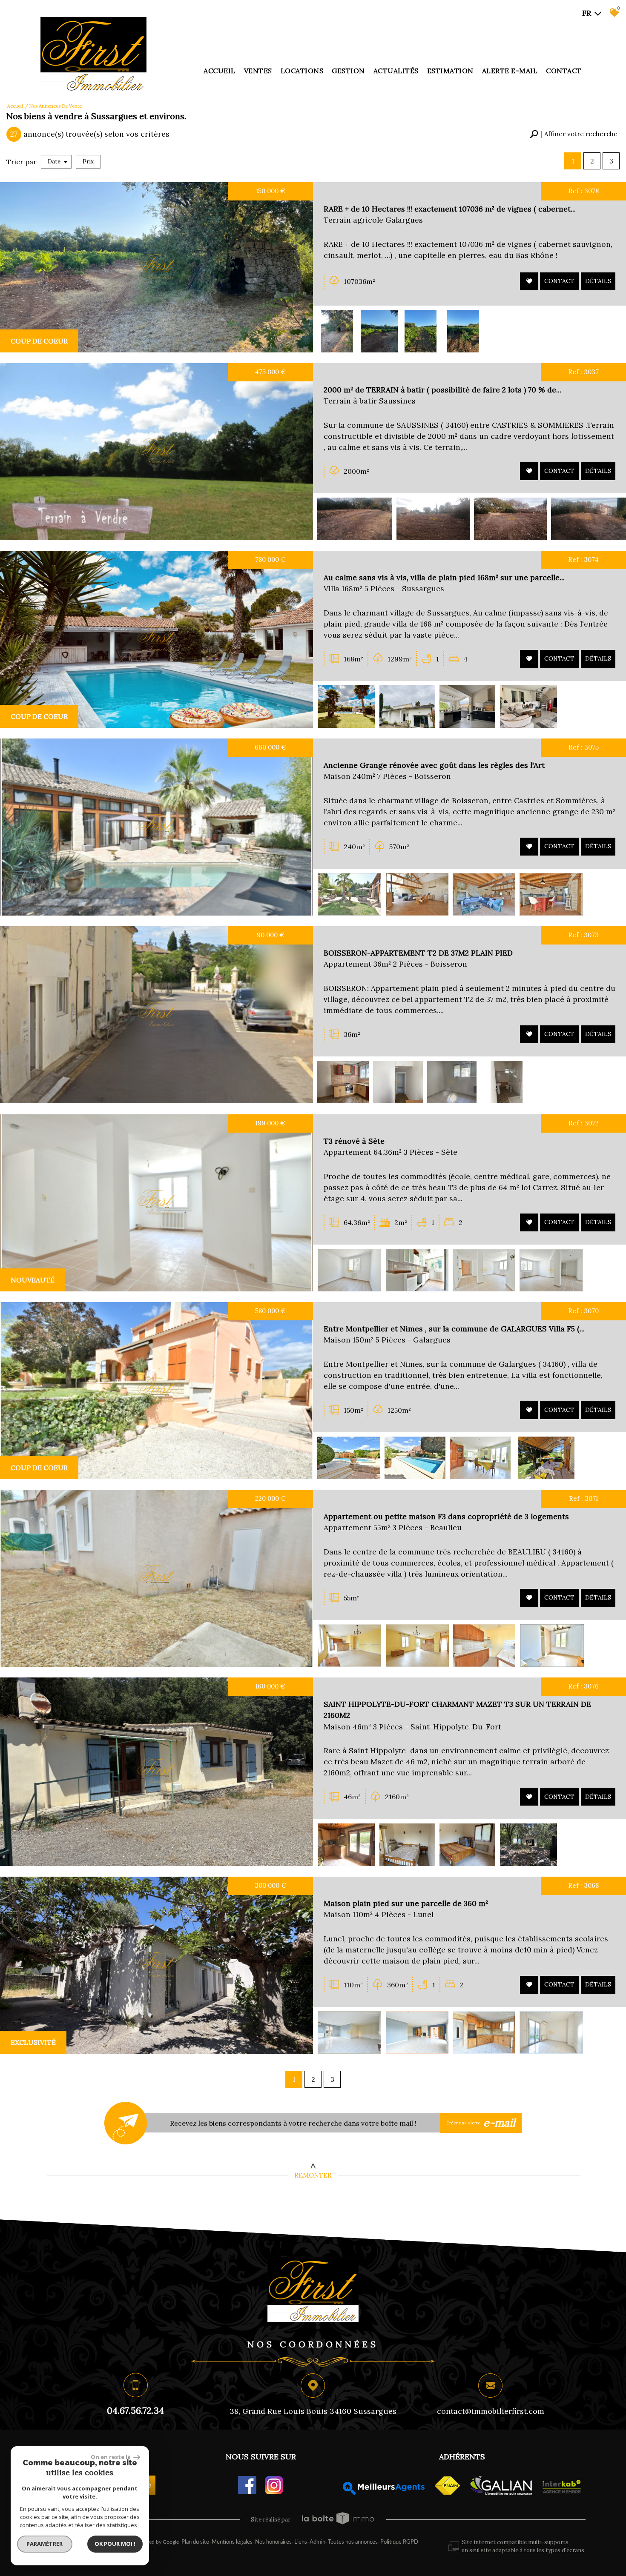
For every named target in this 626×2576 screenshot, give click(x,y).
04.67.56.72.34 (135, 2410)
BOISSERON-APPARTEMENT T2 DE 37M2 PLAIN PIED (418, 953)
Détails (598, 281)
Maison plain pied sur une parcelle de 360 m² (406, 1903)
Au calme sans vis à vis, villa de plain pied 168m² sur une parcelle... (444, 577)
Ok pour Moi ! (115, 2544)
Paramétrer (45, 2544)
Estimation (450, 71)
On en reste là (111, 2457)
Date (54, 162)
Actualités (396, 71)
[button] (574, 134)
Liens (301, 2542)
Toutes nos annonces (353, 2542)
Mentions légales (232, 2542)
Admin (317, 2542)
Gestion (348, 71)
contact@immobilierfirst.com (491, 2411)
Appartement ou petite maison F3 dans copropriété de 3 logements (446, 1516)
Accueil (220, 71)
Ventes (258, 71)
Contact (564, 71)
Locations (302, 71)
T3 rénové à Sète (354, 1141)
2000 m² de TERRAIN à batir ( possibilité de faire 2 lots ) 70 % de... (442, 390)
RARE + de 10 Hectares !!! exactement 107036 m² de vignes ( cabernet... (450, 209)
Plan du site (195, 2542)
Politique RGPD (399, 2542)
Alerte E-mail (510, 71)
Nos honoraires (273, 2542)
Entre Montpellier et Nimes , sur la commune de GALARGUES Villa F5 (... (454, 1329)
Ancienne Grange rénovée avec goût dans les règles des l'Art (434, 765)
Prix (88, 162)
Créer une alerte (481, 2123)
